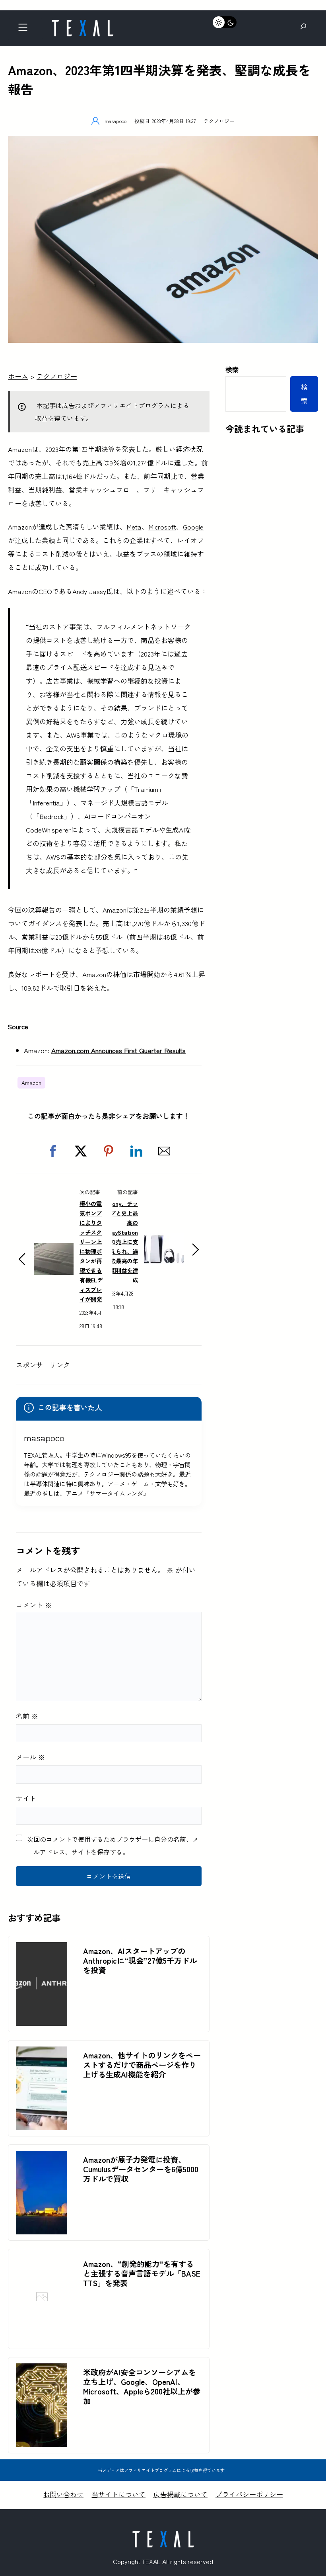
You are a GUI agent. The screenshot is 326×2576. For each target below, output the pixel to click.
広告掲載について (180, 2494)
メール (30, 1757)
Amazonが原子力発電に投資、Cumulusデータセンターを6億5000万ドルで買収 (141, 2169)
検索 (232, 369)
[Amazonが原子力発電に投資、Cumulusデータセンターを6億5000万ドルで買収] (42, 2157)
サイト (26, 1798)
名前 (27, 1716)
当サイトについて (118, 2494)
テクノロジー (219, 121)
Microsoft (162, 527)
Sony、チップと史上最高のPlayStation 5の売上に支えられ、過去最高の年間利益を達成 (122, 1242)
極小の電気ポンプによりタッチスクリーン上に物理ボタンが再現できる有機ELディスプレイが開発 (91, 1251)
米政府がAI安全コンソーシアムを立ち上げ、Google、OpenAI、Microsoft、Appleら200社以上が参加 (142, 2386)
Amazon (31, 1083)
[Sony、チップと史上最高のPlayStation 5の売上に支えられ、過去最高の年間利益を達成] (164, 1240)
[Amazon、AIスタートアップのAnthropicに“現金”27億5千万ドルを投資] (42, 1949)
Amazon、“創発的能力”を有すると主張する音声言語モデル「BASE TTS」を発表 (142, 2273)
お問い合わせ (63, 2494)
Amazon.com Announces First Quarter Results (118, 1050)
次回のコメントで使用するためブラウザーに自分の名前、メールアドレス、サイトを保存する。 (113, 1845)
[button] (53, 1151)
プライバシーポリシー (249, 2494)
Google (193, 527)
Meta (134, 527)
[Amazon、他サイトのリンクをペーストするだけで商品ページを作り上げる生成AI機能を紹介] (42, 2053)
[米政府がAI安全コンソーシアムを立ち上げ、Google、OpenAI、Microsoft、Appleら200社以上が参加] (42, 2370)
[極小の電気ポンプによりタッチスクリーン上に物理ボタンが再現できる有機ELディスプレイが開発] (54, 1250)
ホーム (18, 376)
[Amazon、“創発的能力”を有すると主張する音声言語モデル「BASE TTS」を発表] (42, 2336)
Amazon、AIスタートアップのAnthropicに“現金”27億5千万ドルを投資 (140, 1960)
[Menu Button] (25, 29)
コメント (34, 1605)
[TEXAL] (82, 23)
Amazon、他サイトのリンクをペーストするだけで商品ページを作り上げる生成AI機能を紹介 (142, 2065)
